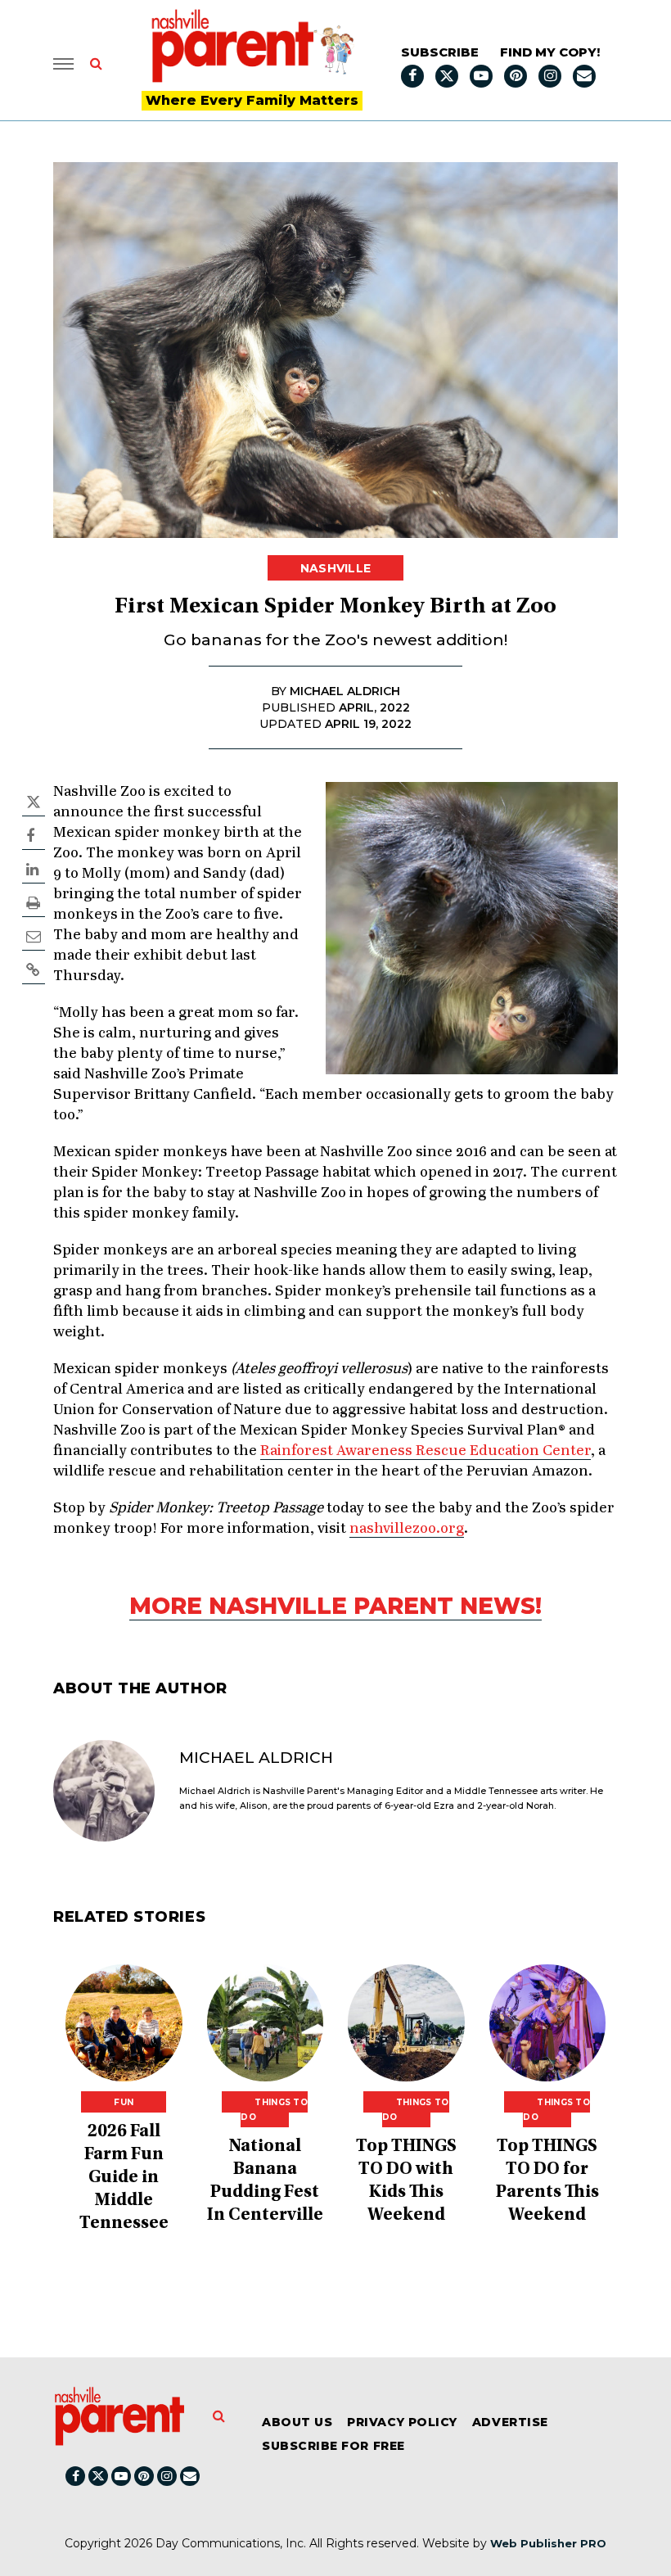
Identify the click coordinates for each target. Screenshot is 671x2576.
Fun (124, 2102)
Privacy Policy (402, 2422)
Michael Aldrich (256, 1758)
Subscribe (440, 52)
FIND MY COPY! (550, 52)
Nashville (336, 568)
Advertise (510, 2422)
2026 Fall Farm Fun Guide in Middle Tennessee (124, 2178)
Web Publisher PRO (548, 2543)
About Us (297, 2422)
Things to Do (274, 2110)
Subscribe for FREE (333, 2446)
